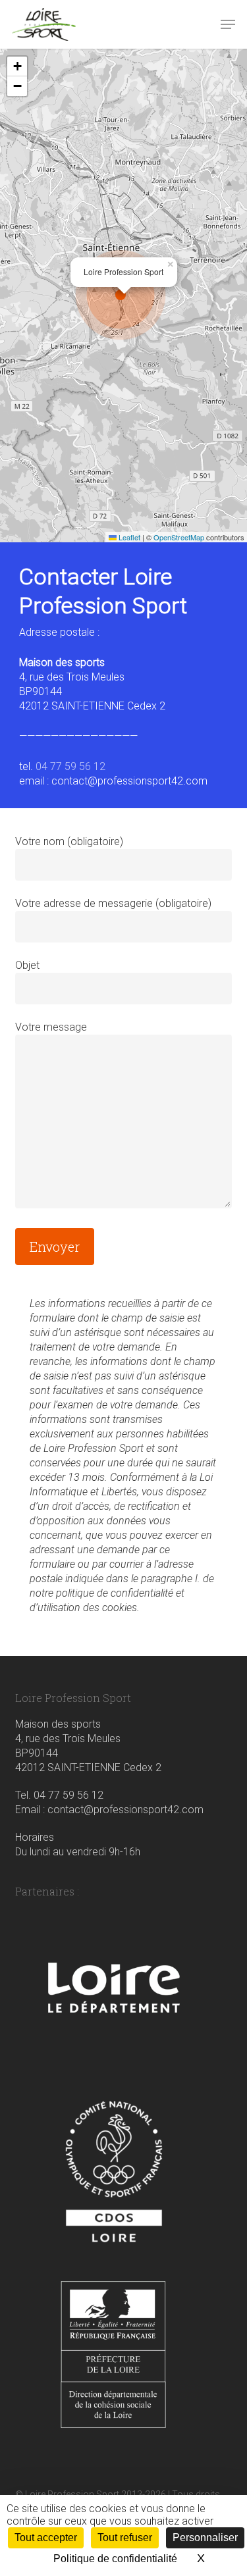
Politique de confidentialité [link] (115, 2559)
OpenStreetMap (179, 537)
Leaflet (128, 537)
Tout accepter (46, 2537)
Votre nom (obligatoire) (69, 841)
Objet (27, 965)
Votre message (51, 1027)
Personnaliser (205, 2537)
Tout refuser (125, 2537)
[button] (228, 24)
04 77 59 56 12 (70, 766)
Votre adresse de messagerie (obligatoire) (113, 903)
